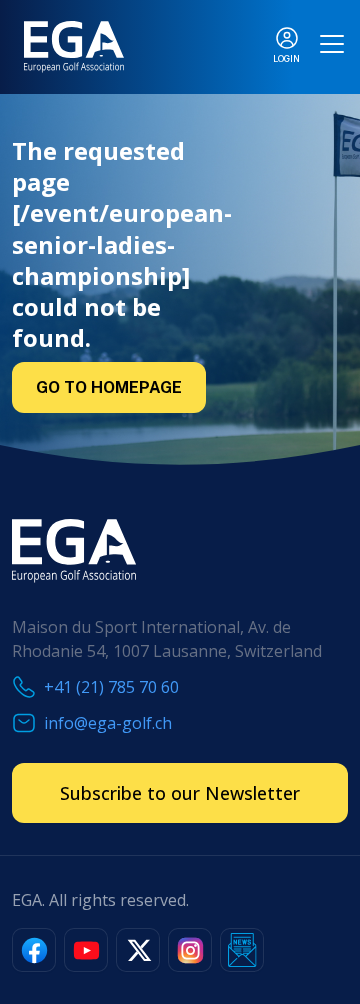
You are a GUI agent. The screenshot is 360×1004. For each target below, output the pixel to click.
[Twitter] (138, 950)
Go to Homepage (109, 387)
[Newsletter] (242, 950)
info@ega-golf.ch (108, 723)
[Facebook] (34, 950)
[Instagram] (190, 950)
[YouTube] (86, 950)
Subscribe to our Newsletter (180, 793)
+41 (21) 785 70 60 (111, 687)
